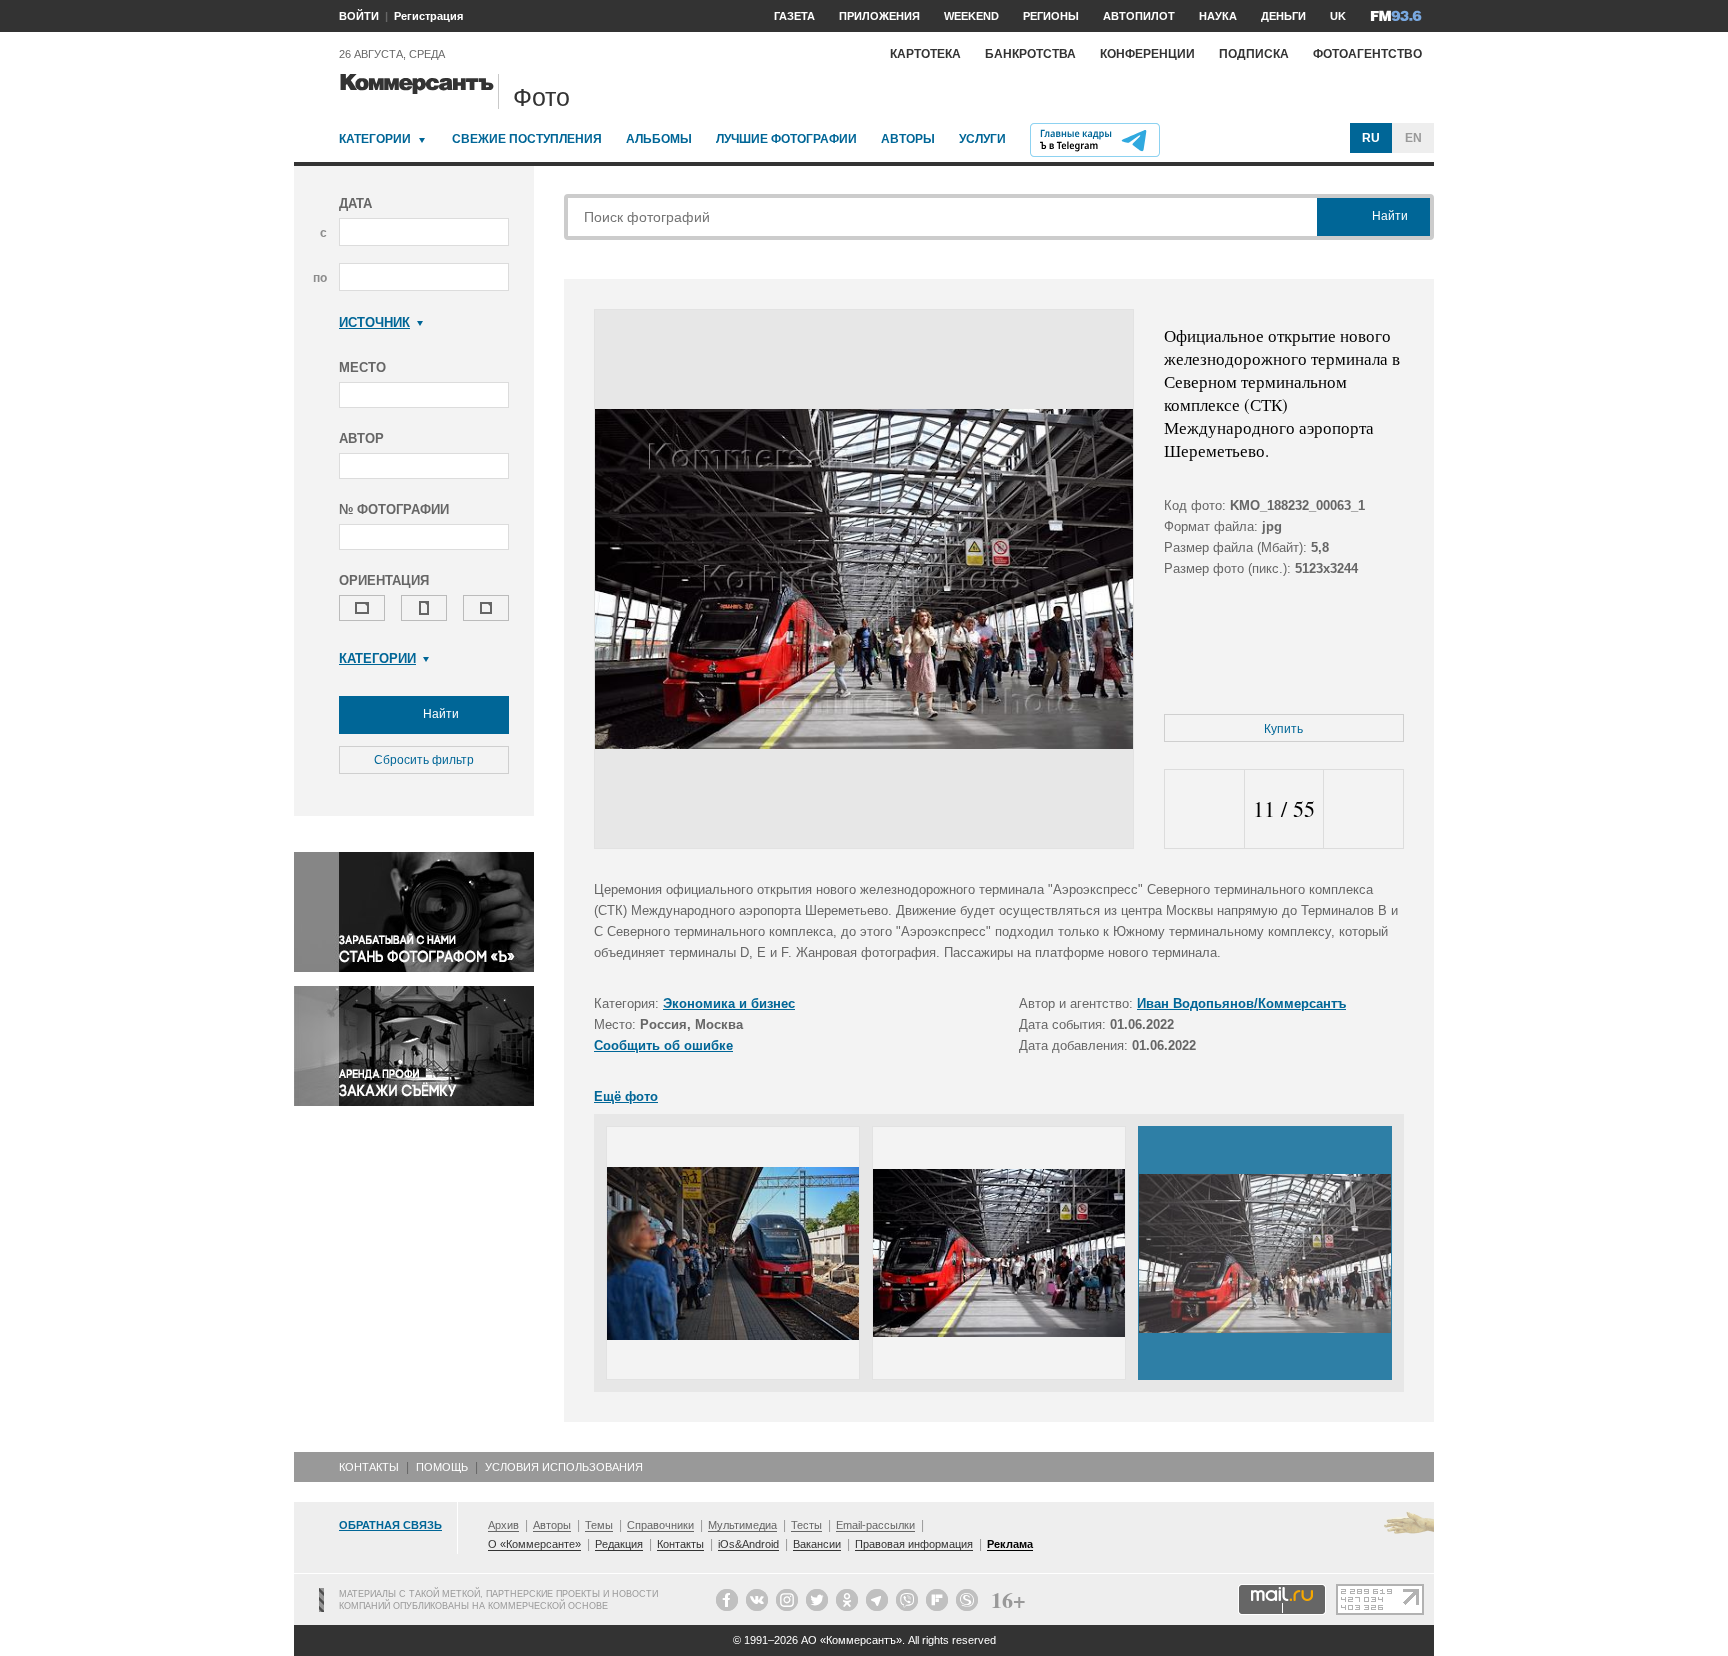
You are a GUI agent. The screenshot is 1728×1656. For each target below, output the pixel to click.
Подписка (1254, 54)
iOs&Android (748, 1544)
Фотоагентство (1367, 54)
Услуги (982, 139)
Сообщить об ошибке (663, 1045)
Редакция (619, 1544)
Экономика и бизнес (729, 1003)
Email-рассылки (875, 1525)
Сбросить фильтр (424, 760)
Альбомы (659, 139)
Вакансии (817, 1544)
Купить (1283, 729)
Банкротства (1030, 54)
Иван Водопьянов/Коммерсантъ (1241, 1003)
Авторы (908, 139)
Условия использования (564, 1467)
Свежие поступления (527, 139)
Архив (503, 1525)
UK (1338, 16)
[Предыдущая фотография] (1204, 809)
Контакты (369, 1467)
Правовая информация (914, 1544)
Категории (375, 139)
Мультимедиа (742, 1525)
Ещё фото (626, 1096)
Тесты (806, 1525)
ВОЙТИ (359, 16)
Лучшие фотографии (786, 139)
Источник (374, 322)
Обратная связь (390, 1525)
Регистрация (428, 16)
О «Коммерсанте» (534, 1544)
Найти (439, 714)
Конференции (1147, 54)
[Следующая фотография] (1363, 809)
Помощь (442, 1467)
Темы (599, 1525)
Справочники (660, 1525)
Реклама (1010, 1544)
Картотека (925, 54)
